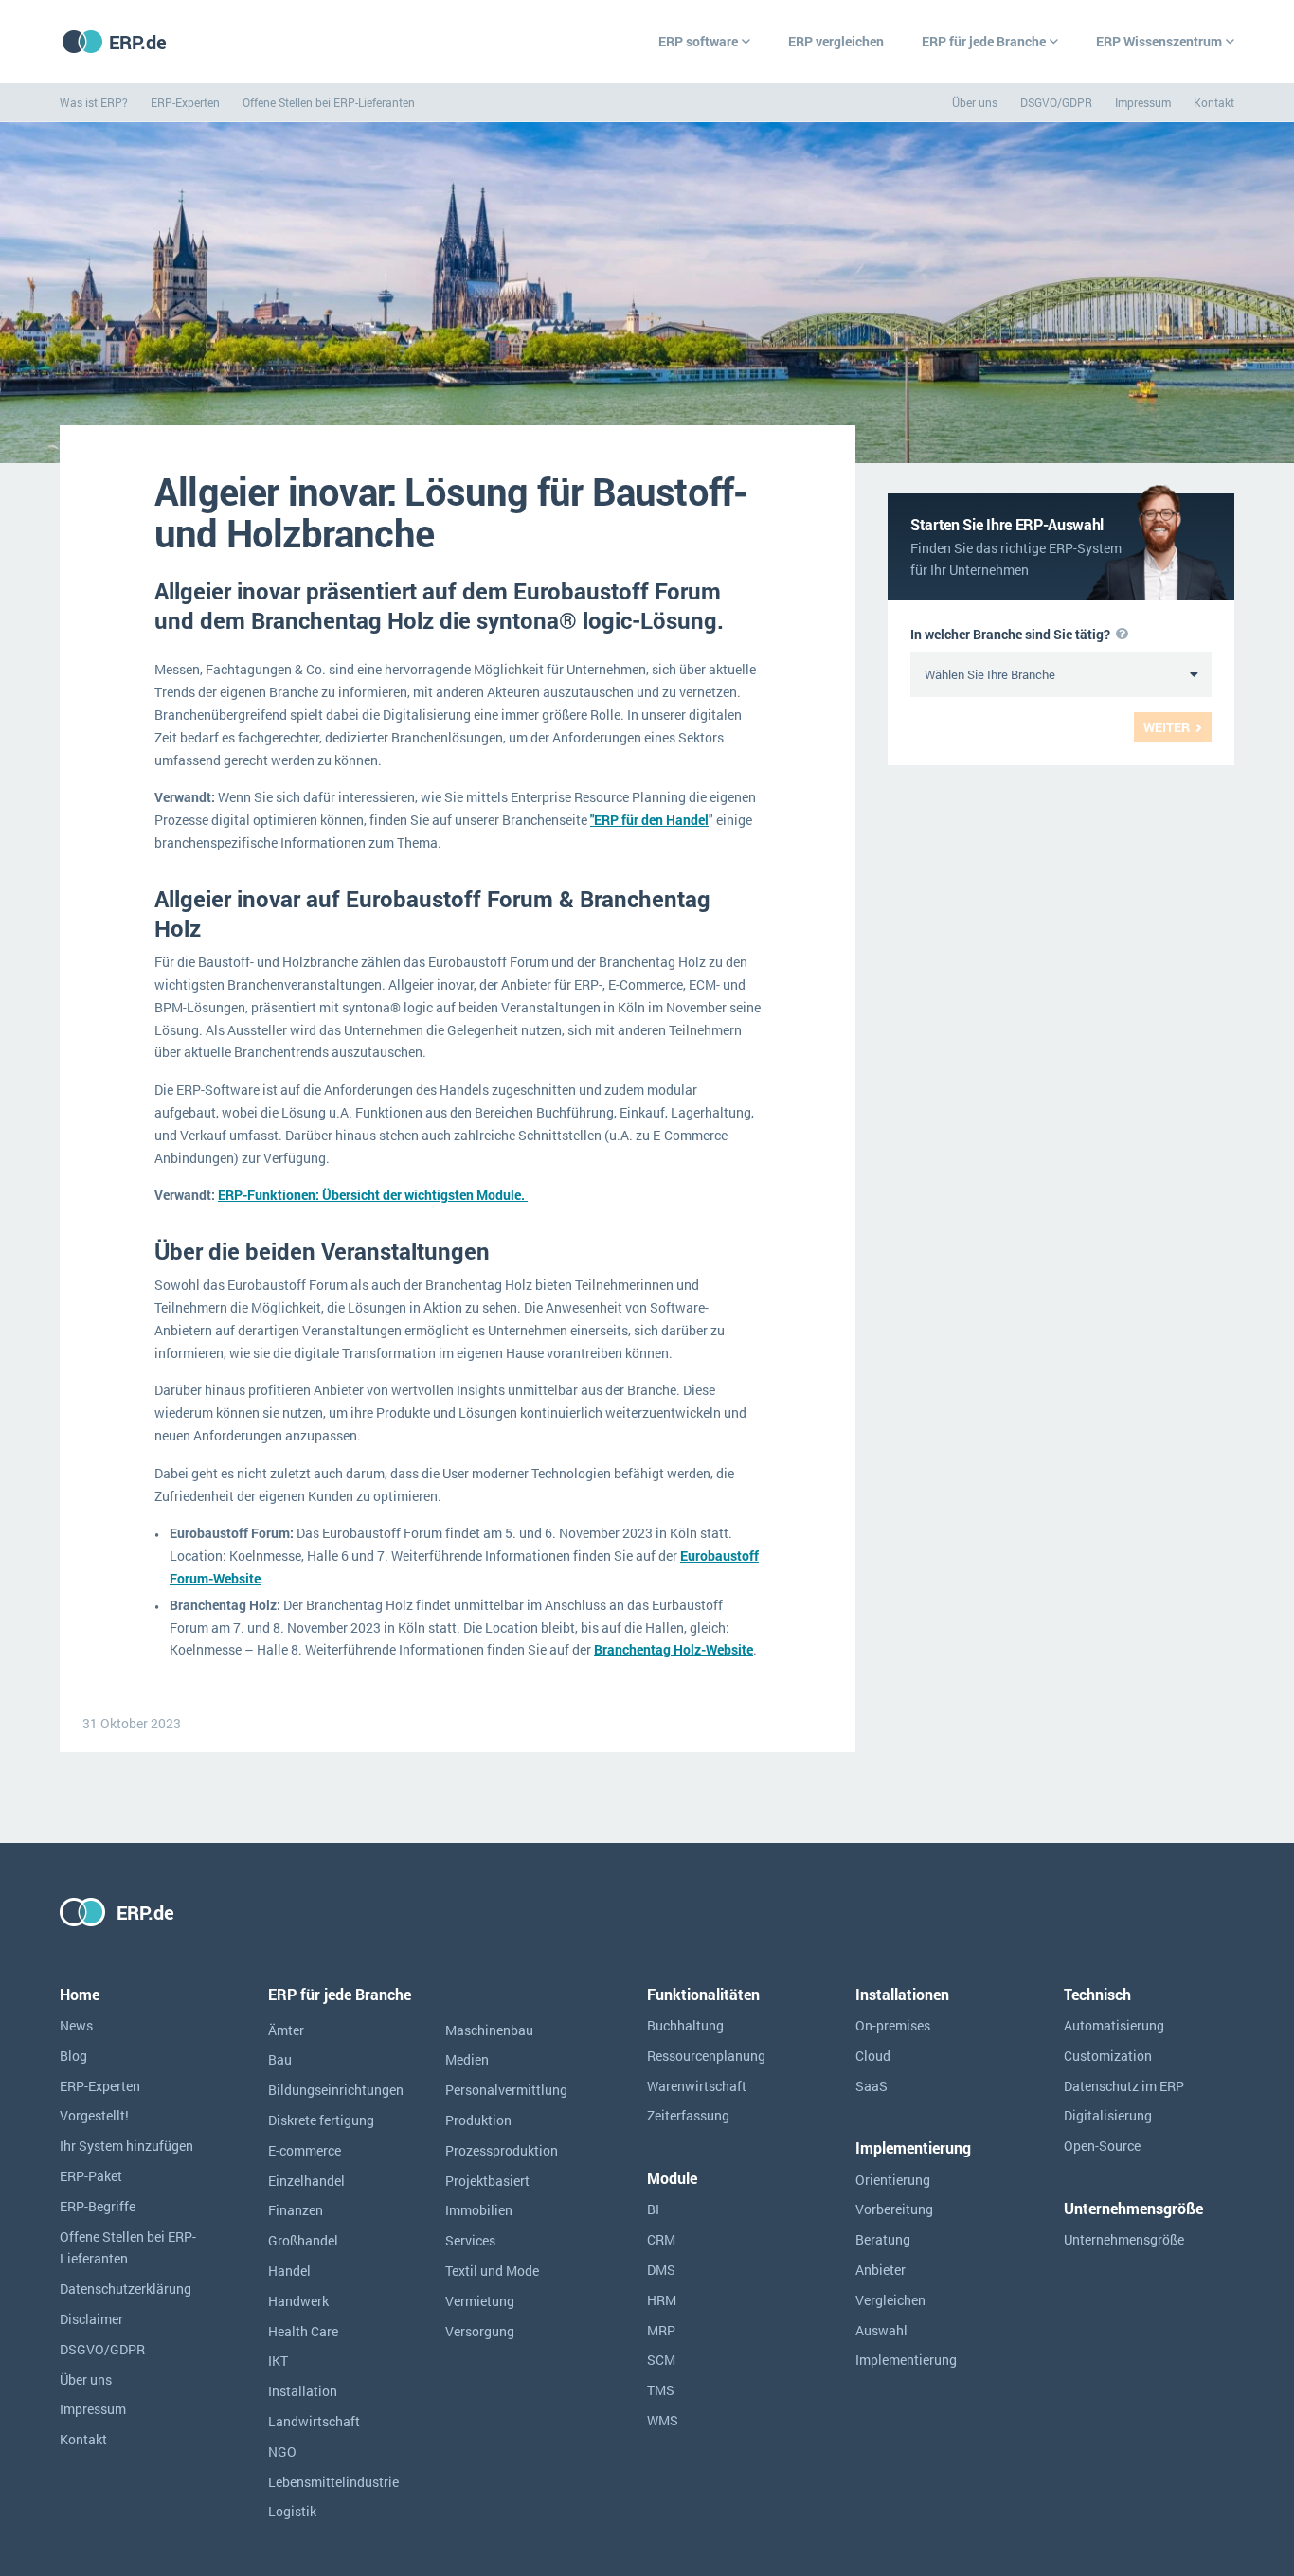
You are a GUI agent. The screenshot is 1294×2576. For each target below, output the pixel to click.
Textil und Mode (492, 2271)
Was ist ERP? (94, 102)
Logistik (292, 2511)
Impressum (1143, 102)
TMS (661, 2390)
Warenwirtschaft (697, 2086)
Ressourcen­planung (706, 2056)
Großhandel (303, 2240)
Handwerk (298, 2301)
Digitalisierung (1108, 2115)
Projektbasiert (487, 2181)
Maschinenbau (489, 2030)
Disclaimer (91, 2319)
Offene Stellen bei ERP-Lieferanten (329, 102)
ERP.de (138, 42)
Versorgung (480, 2331)
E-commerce (305, 2150)
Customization (1108, 2056)
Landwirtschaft (314, 2421)
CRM (661, 2239)
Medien (467, 2059)
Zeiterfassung (688, 2115)
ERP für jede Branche (984, 41)
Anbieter (881, 2270)
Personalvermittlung (506, 2090)
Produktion (478, 2120)
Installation (303, 2391)
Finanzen (296, 2210)
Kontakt (1214, 102)
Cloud (873, 2056)
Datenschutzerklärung (126, 2289)
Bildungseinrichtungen (336, 2090)
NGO (282, 2451)
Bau (280, 2059)
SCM (661, 2360)
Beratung (883, 2239)
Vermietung (480, 2301)
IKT (278, 2361)
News (76, 2025)
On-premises (893, 2025)
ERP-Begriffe (98, 2206)
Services (470, 2240)
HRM (662, 2300)
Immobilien (479, 2210)
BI (653, 2209)
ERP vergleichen (836, 41)
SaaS (872, 2086)
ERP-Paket (91, 2176)
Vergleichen (890, 2300)
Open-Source (1102, 2146)
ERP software (698, 41)
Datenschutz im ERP (1124, 2086)
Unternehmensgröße (1124, 2239)
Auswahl (881, 2330)
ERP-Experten (185, 102)
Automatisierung (1114, 2025)
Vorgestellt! (94, 2115)
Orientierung (893, 2180)
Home (80, 1994)
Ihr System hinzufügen (126, 2146)
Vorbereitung (894, 2209)
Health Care (303, 2331)
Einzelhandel (306, 2181)
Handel (289, 2271)
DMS (661, 2270)
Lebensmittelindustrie (333, 2482)
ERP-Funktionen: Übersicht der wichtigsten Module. (373, 1195)
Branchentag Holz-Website (674, 1649)
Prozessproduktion (502, 2150)
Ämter (286, 2030)
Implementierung (906, 2360)
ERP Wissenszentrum (1159, 41)
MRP (661, 2330)
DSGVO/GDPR (1056, 102)
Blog (73, 2056)
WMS (663, 2420)
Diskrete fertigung (321, 2120)
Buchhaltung (685, 2025)
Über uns (975, 102)
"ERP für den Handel (649, 820)
